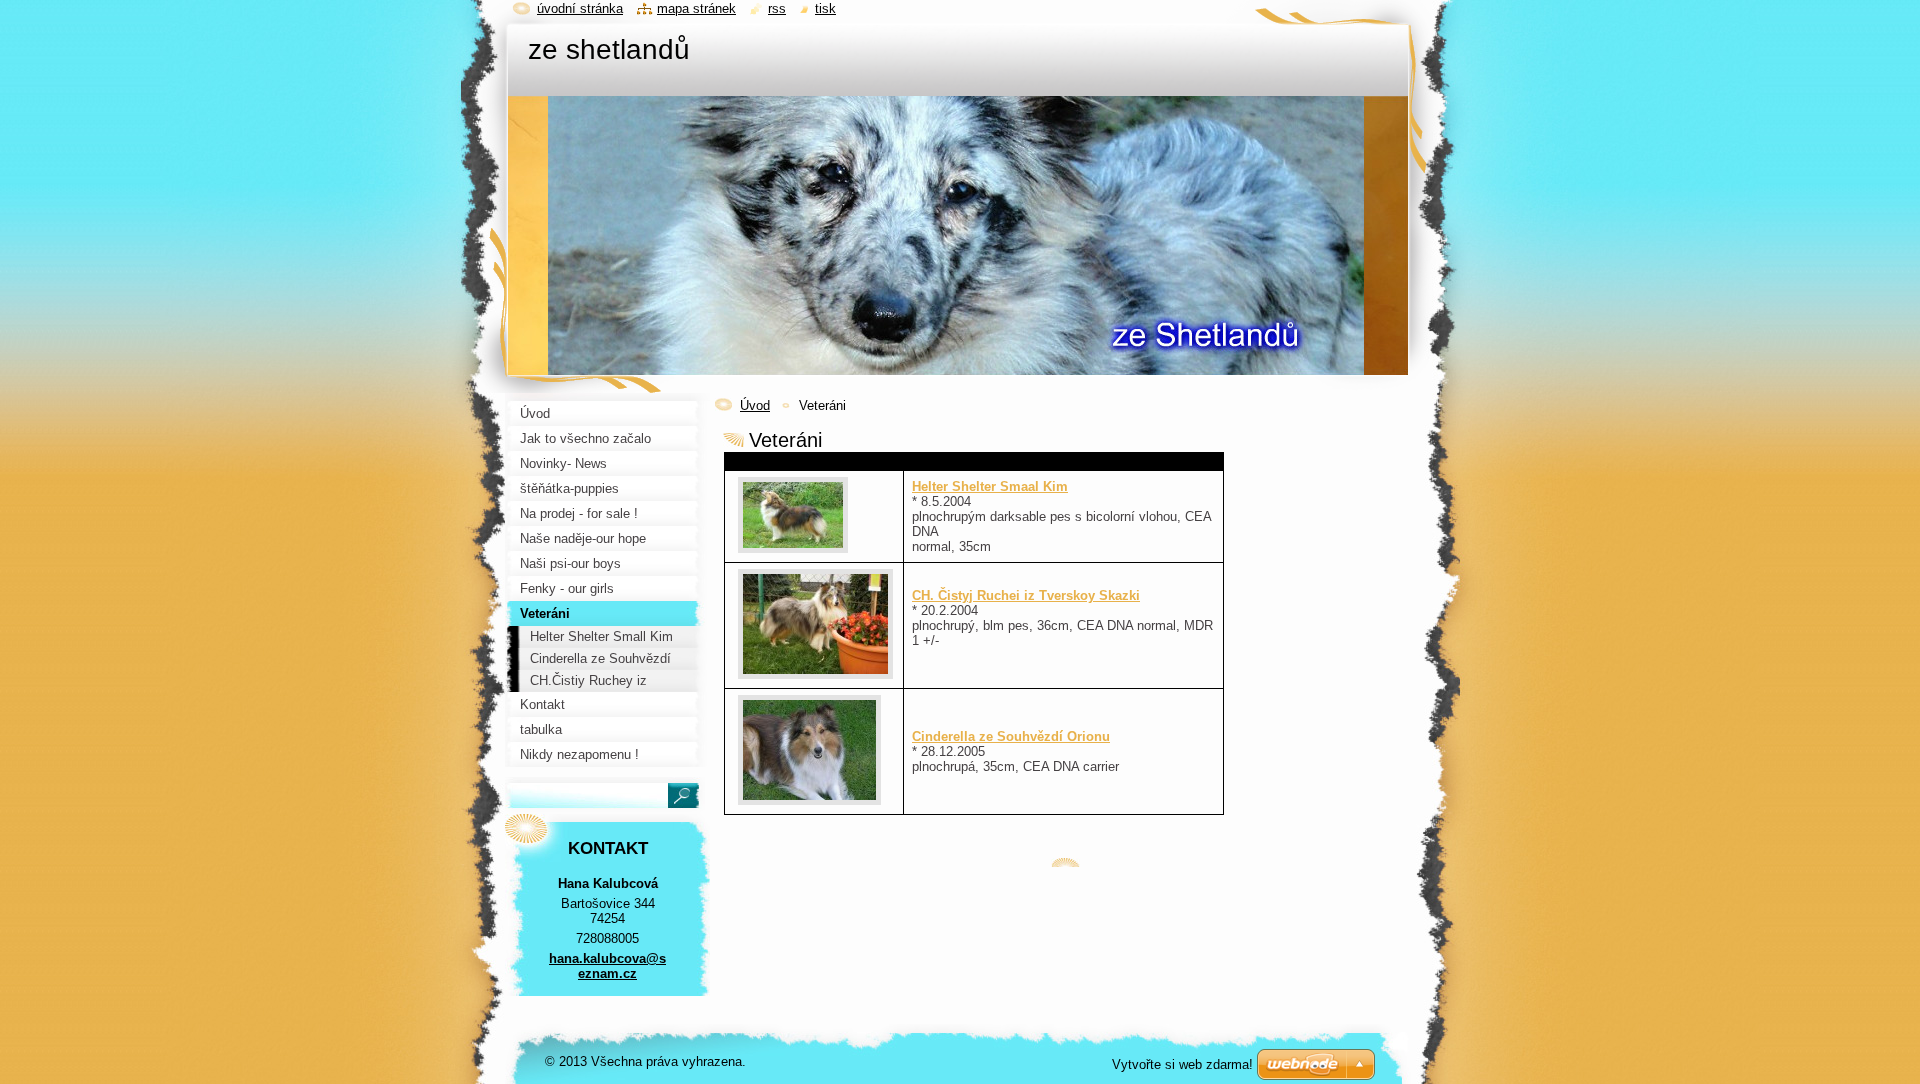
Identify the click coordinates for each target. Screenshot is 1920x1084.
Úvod (755, 405)
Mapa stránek (696, 8)
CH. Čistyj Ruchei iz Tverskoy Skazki (1026, 595)
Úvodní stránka (580, 8)
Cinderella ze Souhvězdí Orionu (1011, 736)
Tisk (825, 8)
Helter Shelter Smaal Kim (990, 486)
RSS (777, 8)
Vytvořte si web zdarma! (1182, 1064)
